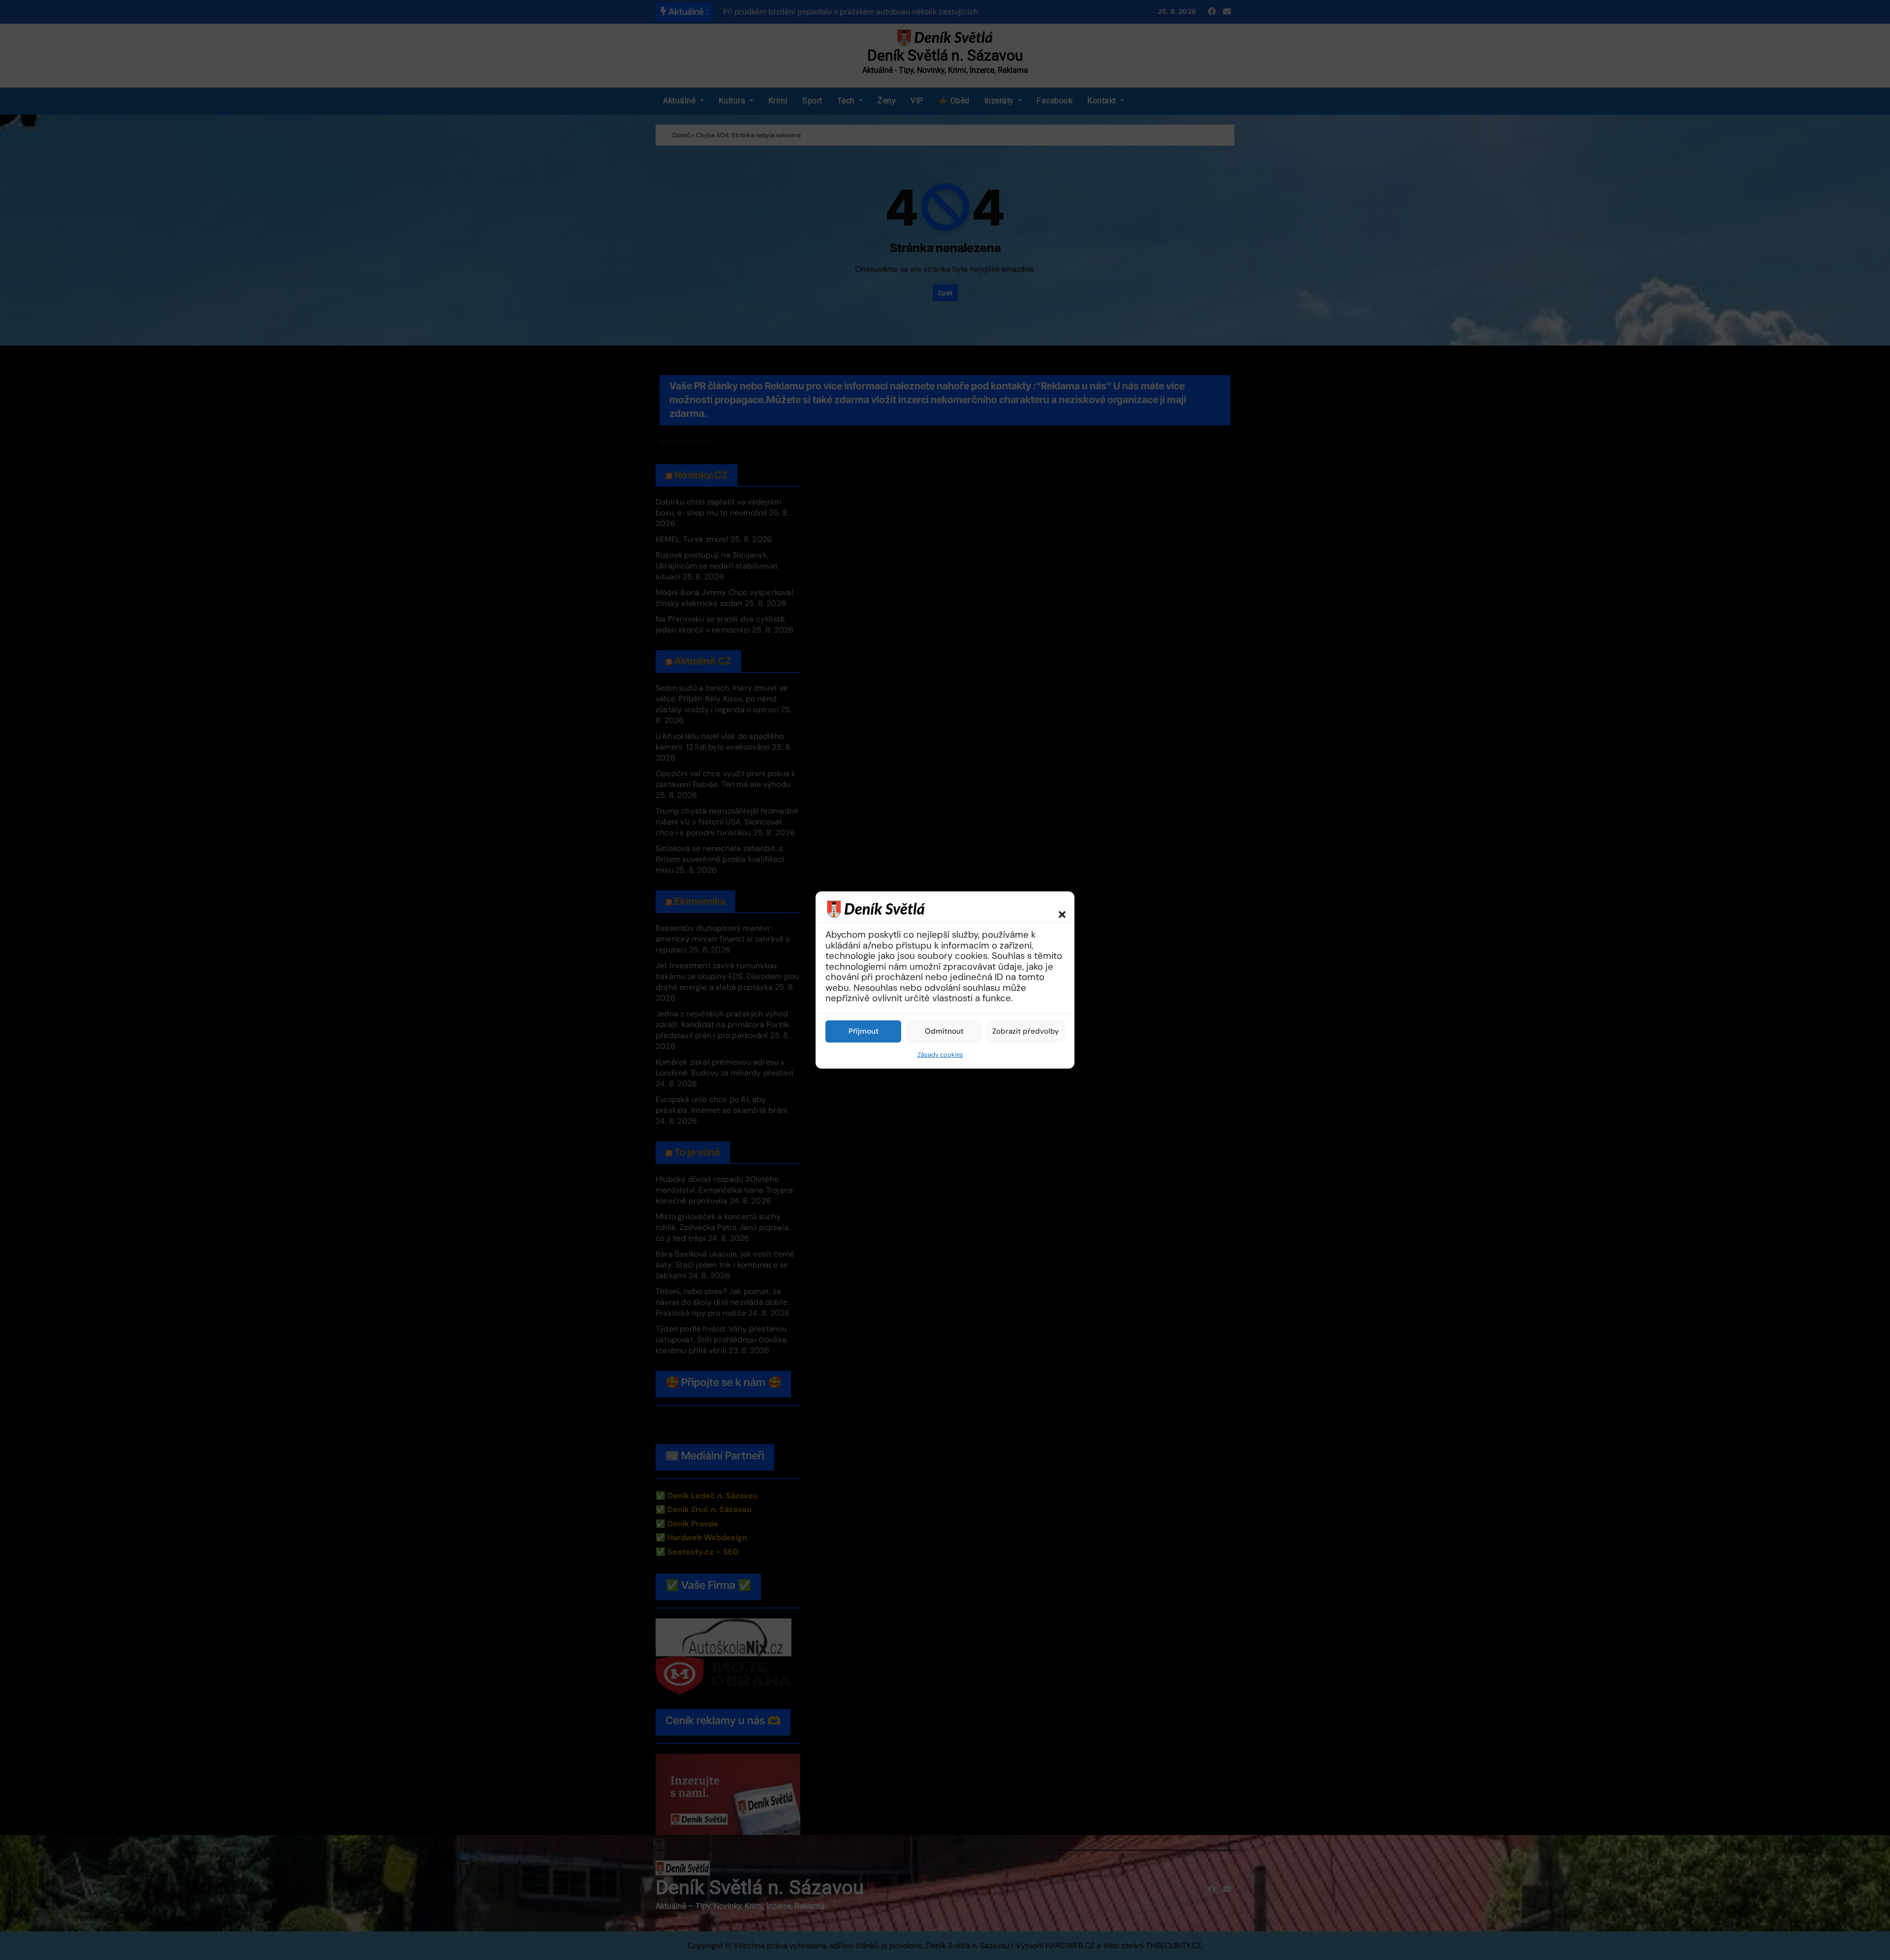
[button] (1057, 909)
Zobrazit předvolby (1026, 1031)
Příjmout (864, 1031)
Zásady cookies (940, 1055)
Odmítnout (944, 1031)
